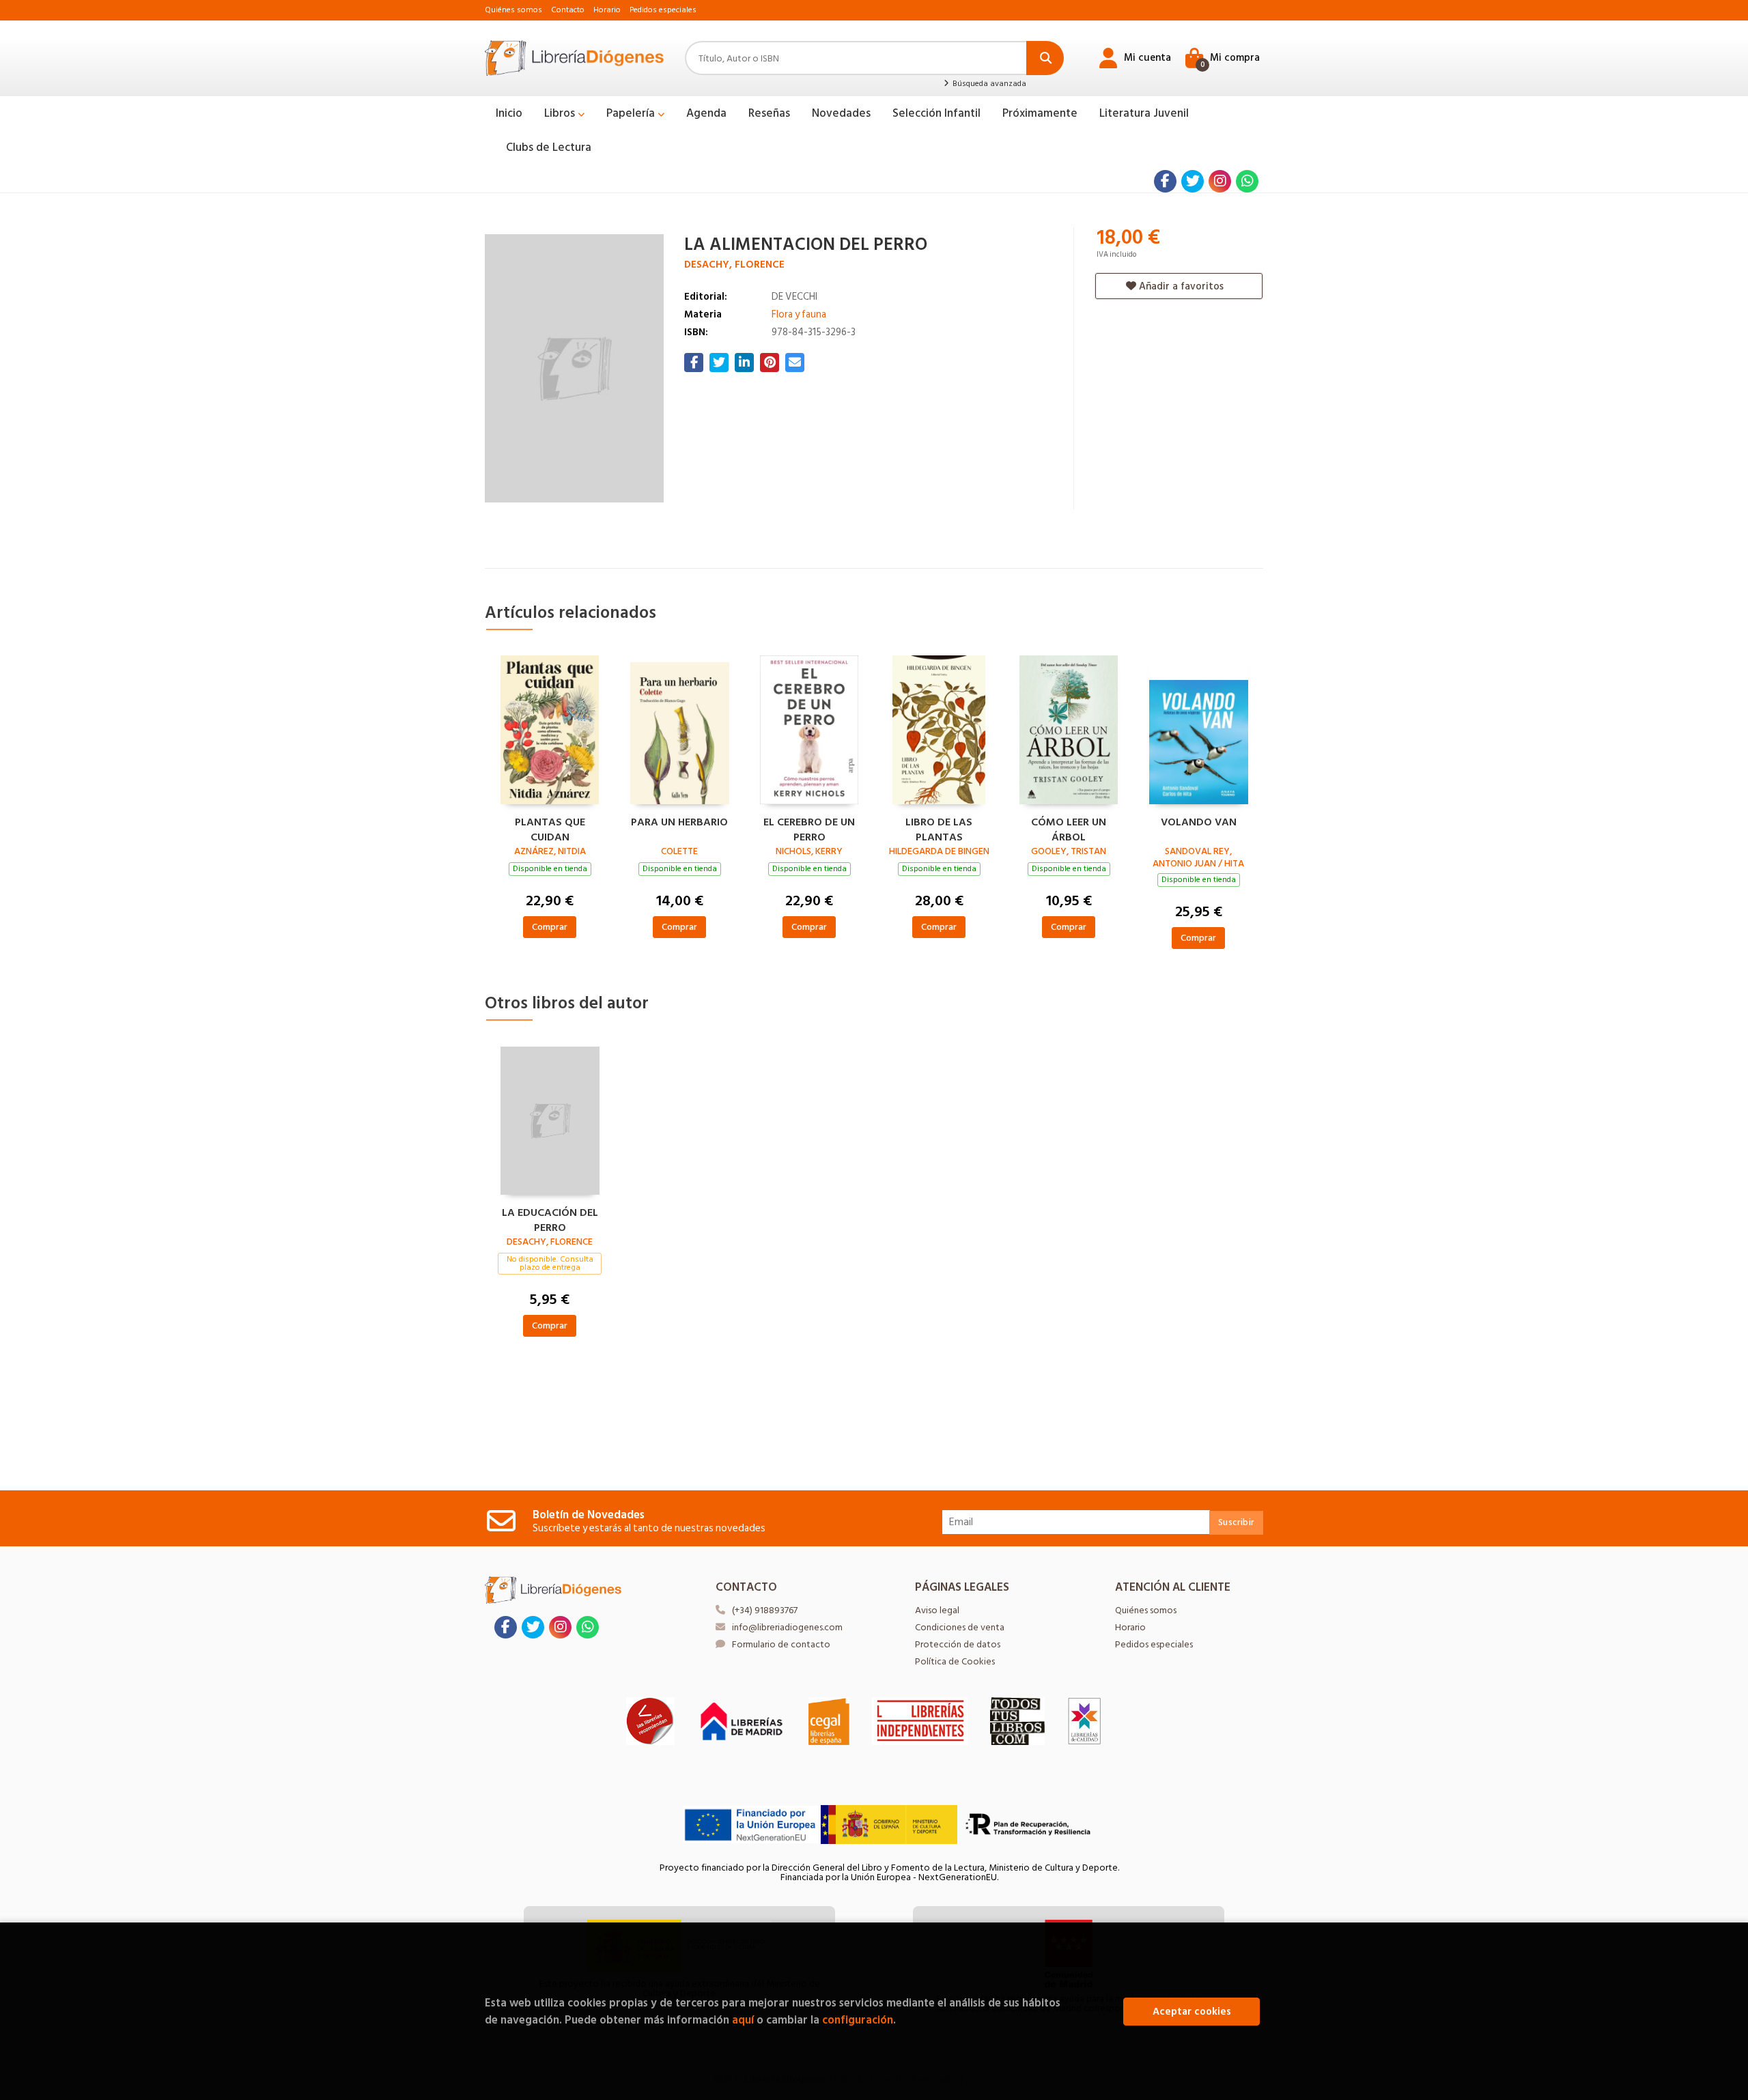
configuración (858, 2020)
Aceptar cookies (1192, 2012)
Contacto (568, 10)
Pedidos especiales (663, 10)
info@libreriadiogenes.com (787, 1627)
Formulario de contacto (781, 1644)
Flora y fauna (799, 314)
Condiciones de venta (960, 1627)
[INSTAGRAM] (1220, 181)
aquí (743, 2020)
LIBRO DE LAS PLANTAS (939, 828)
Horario (607, 10)
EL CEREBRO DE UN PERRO (809, 828)
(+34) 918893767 (765, 1610)
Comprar (550, 927)
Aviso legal (937, 1610)
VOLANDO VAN (1199, 823)
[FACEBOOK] (1165, 181)
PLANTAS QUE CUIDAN (550, 828)
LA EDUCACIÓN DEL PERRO (550, 1219)
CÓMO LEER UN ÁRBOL (1069, 828)
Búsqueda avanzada (988, 84)
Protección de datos (958, 1644)
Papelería (632, 113)
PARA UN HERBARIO (679, 823)
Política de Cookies (955, 1661)
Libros (561, 113)
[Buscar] (1045, 58)
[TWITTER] (1193, 181)
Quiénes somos (513, 10)
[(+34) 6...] (1247, 181)
